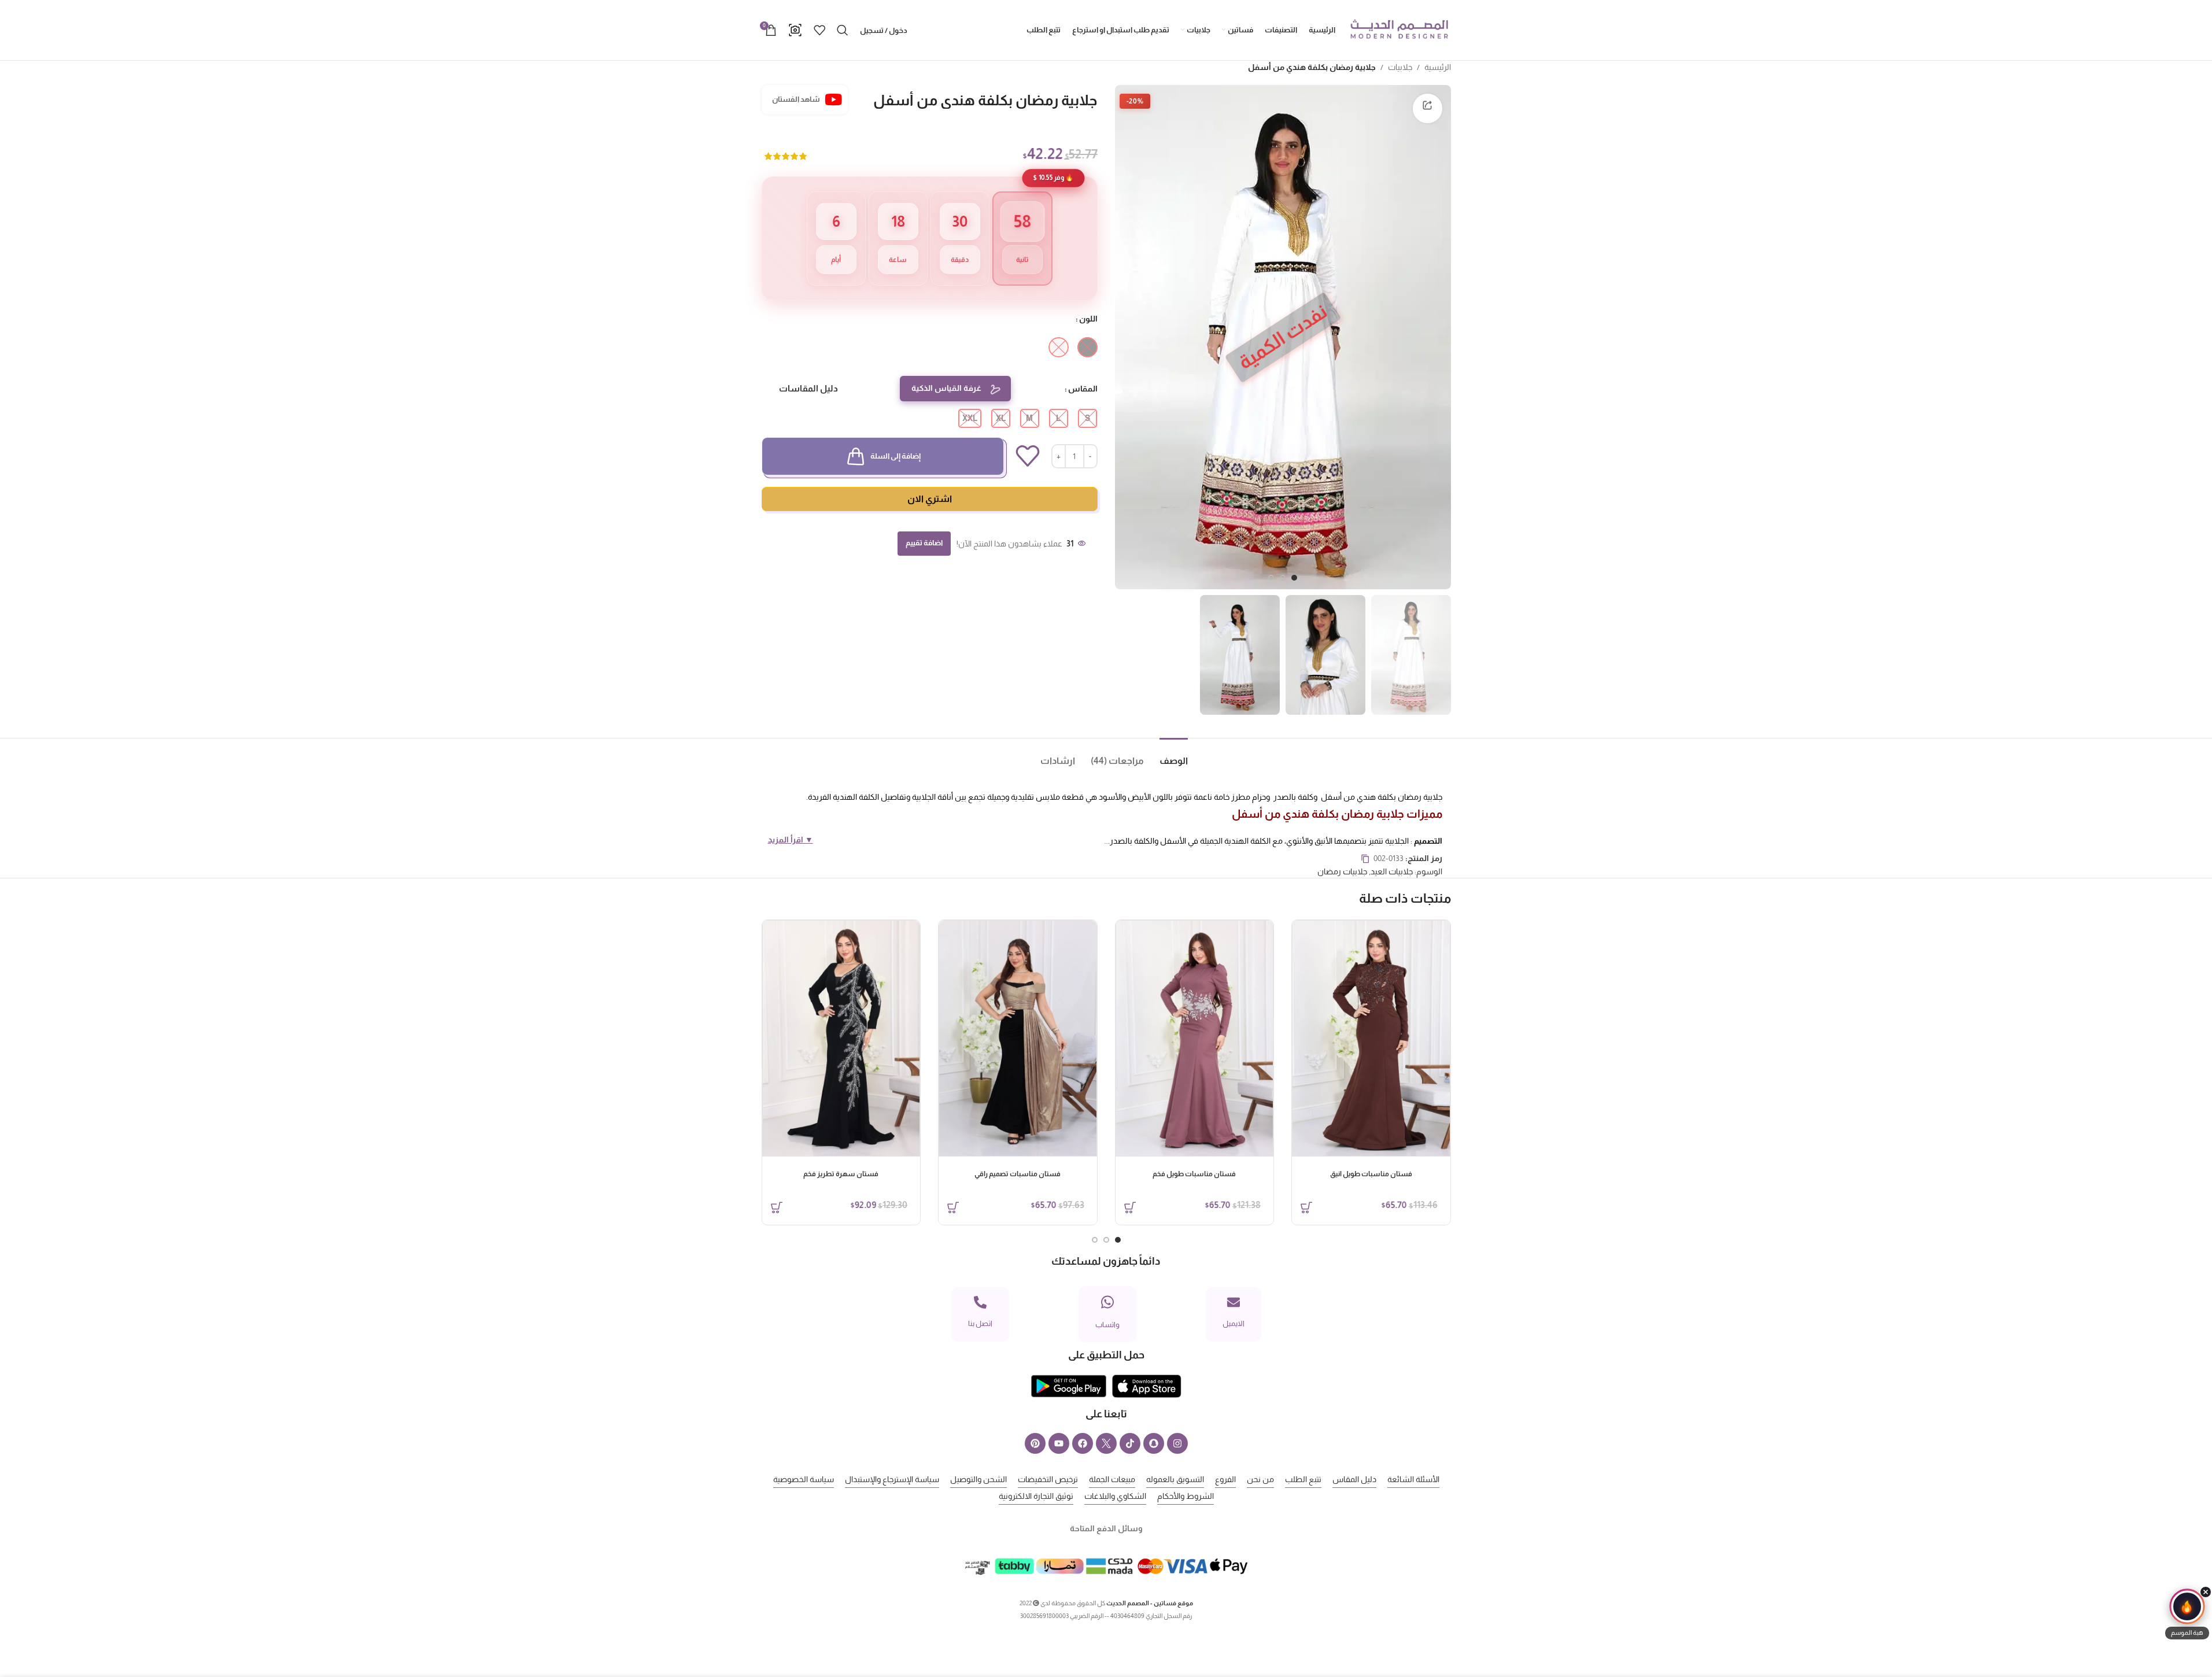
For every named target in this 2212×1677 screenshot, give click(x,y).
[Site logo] (1399, 29)
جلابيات (1400, 67)
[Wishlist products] (819, 30)
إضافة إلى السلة (895, 456)
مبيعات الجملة (1112, 1479)
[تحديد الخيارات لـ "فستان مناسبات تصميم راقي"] (953, 1207)
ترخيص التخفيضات (1048, 1479)
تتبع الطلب (1303, 1479)
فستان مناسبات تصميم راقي (1018, 1174)
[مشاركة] (1427, 108)
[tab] (1166, 756)
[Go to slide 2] (1283, 578)
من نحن (1260, 1479)
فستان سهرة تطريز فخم (841, 1174)
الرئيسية (1438, 67)
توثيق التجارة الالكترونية (1036, 1496)
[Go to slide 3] (1271, 578)
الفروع (1225, 1479)
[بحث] (843, 30)
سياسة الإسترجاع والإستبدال (892, 1479)
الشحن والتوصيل (978, 1479)
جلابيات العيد (1392, 871)
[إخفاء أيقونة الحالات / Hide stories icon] (2206, 1592)
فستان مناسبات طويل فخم (1194, 1174)
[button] (2187, 1614)
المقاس (1083, 389)
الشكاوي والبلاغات (1115, 1496)
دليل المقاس (1354, 1479)
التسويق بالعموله (1175, 1479)
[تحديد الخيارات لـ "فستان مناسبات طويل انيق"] (1306, 1207)
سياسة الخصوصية (804, 1479)
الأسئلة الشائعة (1413, 1479)
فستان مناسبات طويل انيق (1371, 1174)
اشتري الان (930, 499)
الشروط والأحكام (1186, 1496)
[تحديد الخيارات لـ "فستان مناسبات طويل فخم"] (1130, 1207)
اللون (1088, 319)
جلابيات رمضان (1342, 871)
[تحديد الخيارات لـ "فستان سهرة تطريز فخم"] (777, 1207)
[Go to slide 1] (1294, 578)
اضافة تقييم (924, 543)
